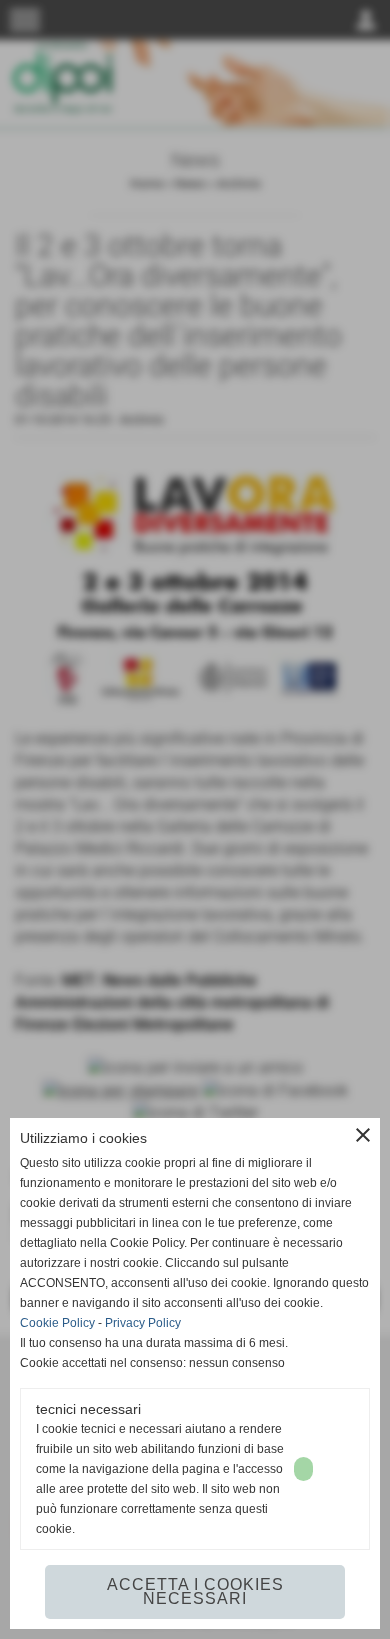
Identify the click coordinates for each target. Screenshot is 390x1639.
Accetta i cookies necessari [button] (195, 1591)
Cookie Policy (57, 1323)
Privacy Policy (143, 1323)
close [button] (363, 1135)
